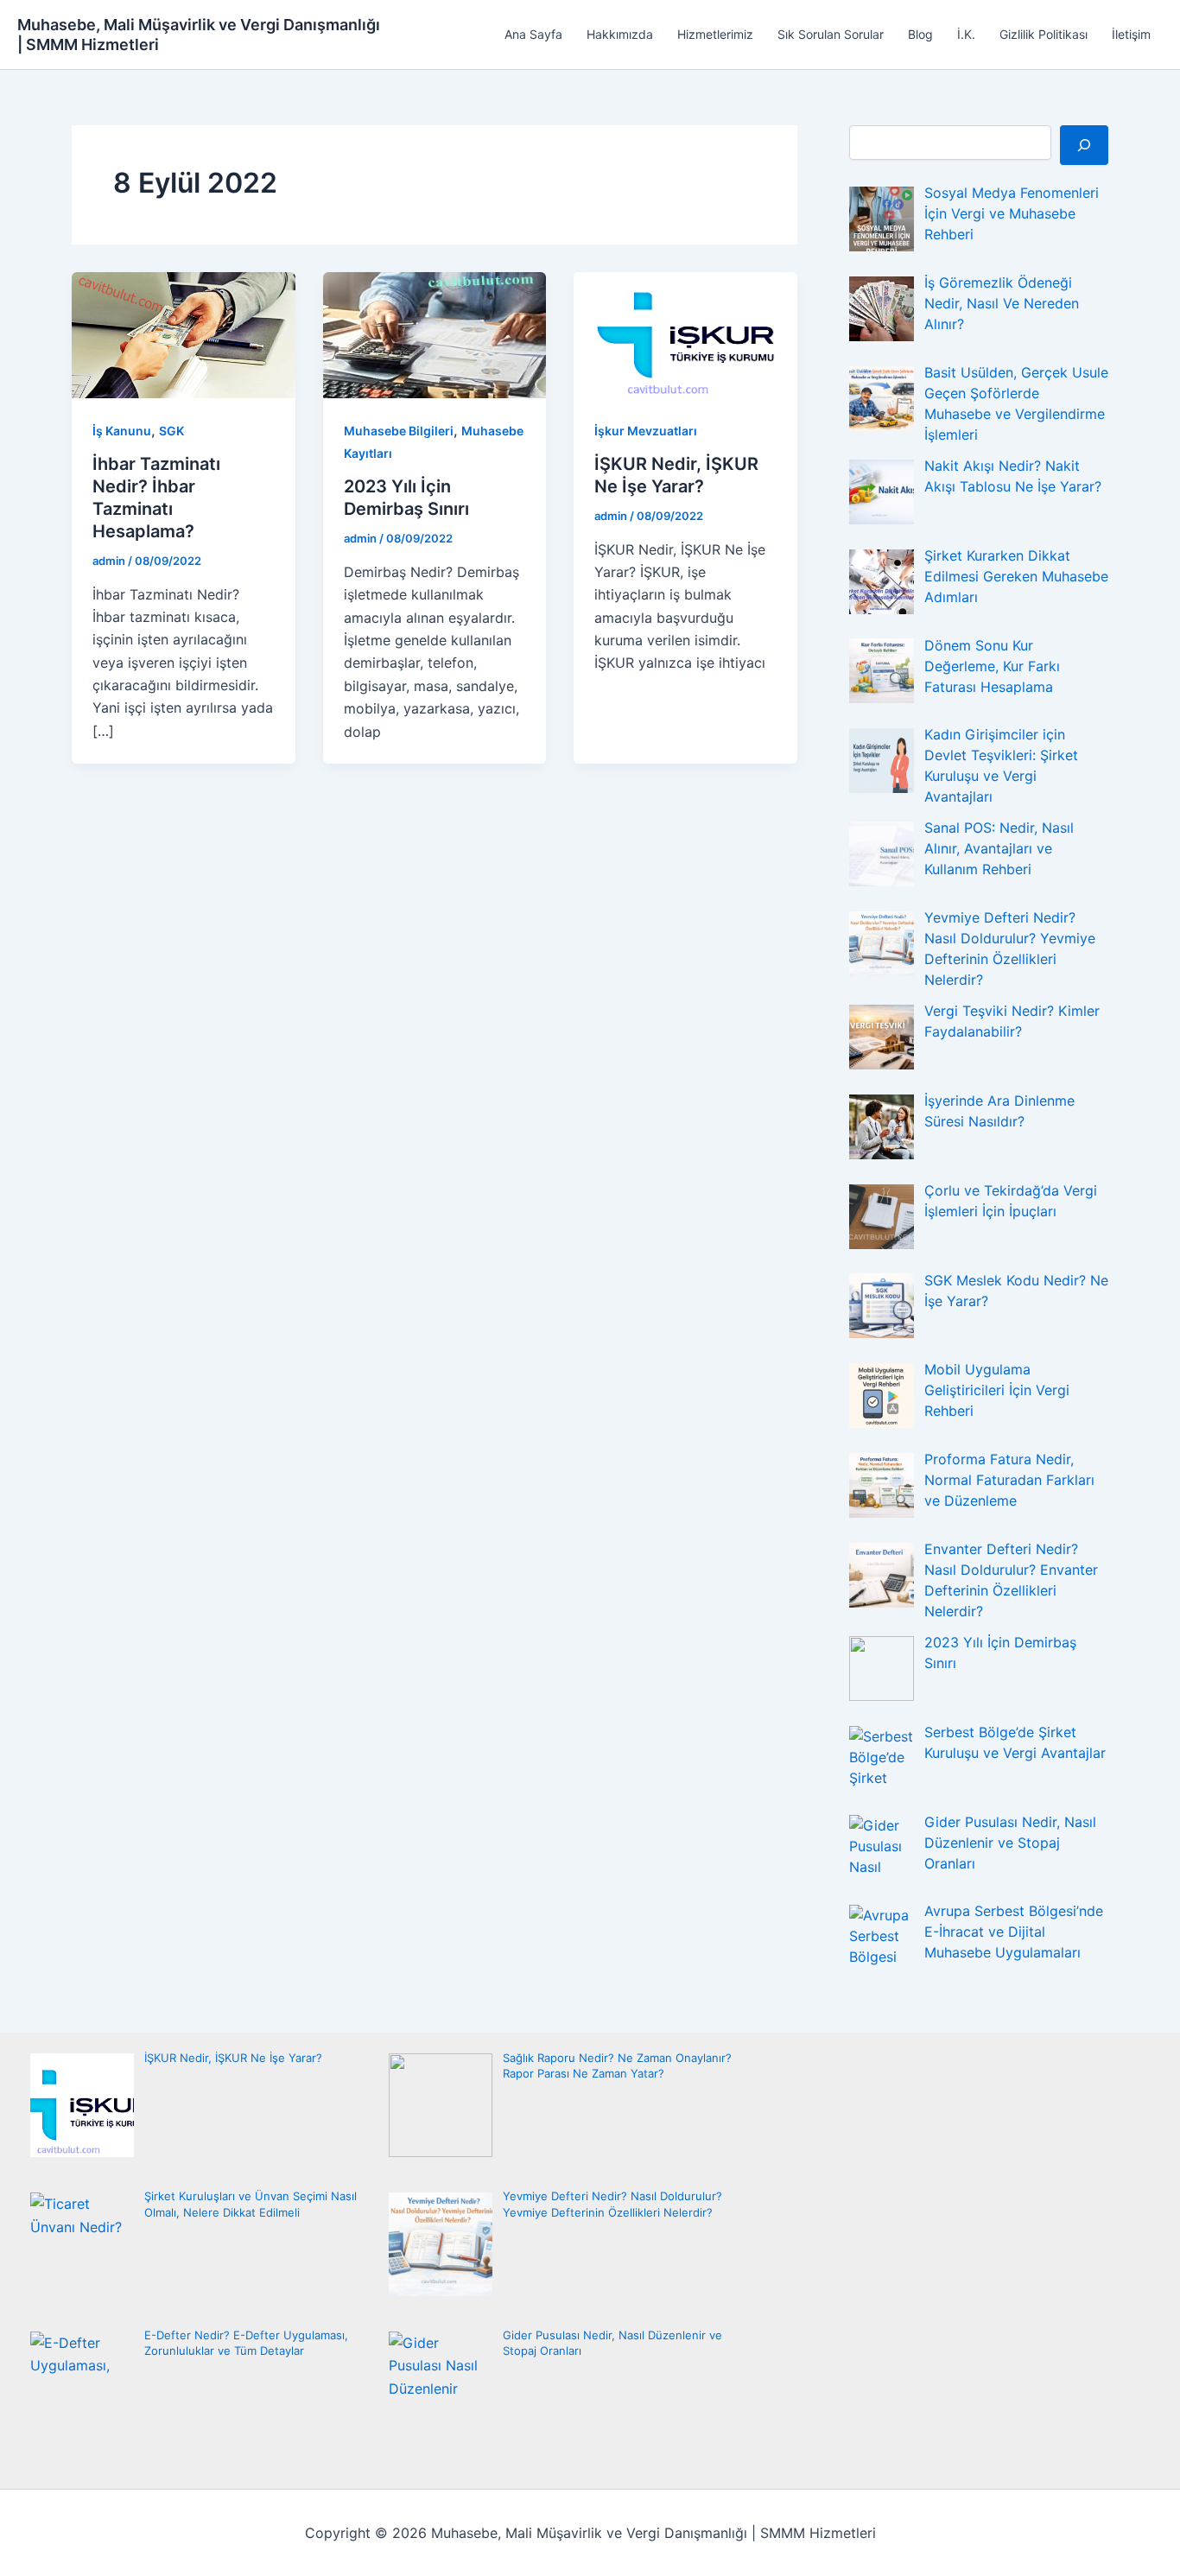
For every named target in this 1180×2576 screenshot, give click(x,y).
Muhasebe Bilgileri (399, 431)
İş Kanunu (122, 431)
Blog (920, 34)
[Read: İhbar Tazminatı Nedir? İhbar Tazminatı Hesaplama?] (184, 334)
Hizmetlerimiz (715, 34)
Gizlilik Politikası (1044, 34)
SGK (171, 431)
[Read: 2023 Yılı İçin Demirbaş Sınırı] (435, 334)
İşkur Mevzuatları (646, 431)
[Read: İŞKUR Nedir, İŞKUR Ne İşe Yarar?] (685, 334)
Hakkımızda (620, 34)
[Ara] (1084, 145)
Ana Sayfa (533, 34)
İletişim (1131, 34)
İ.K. (966, 34)
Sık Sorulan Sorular (831, 34)
